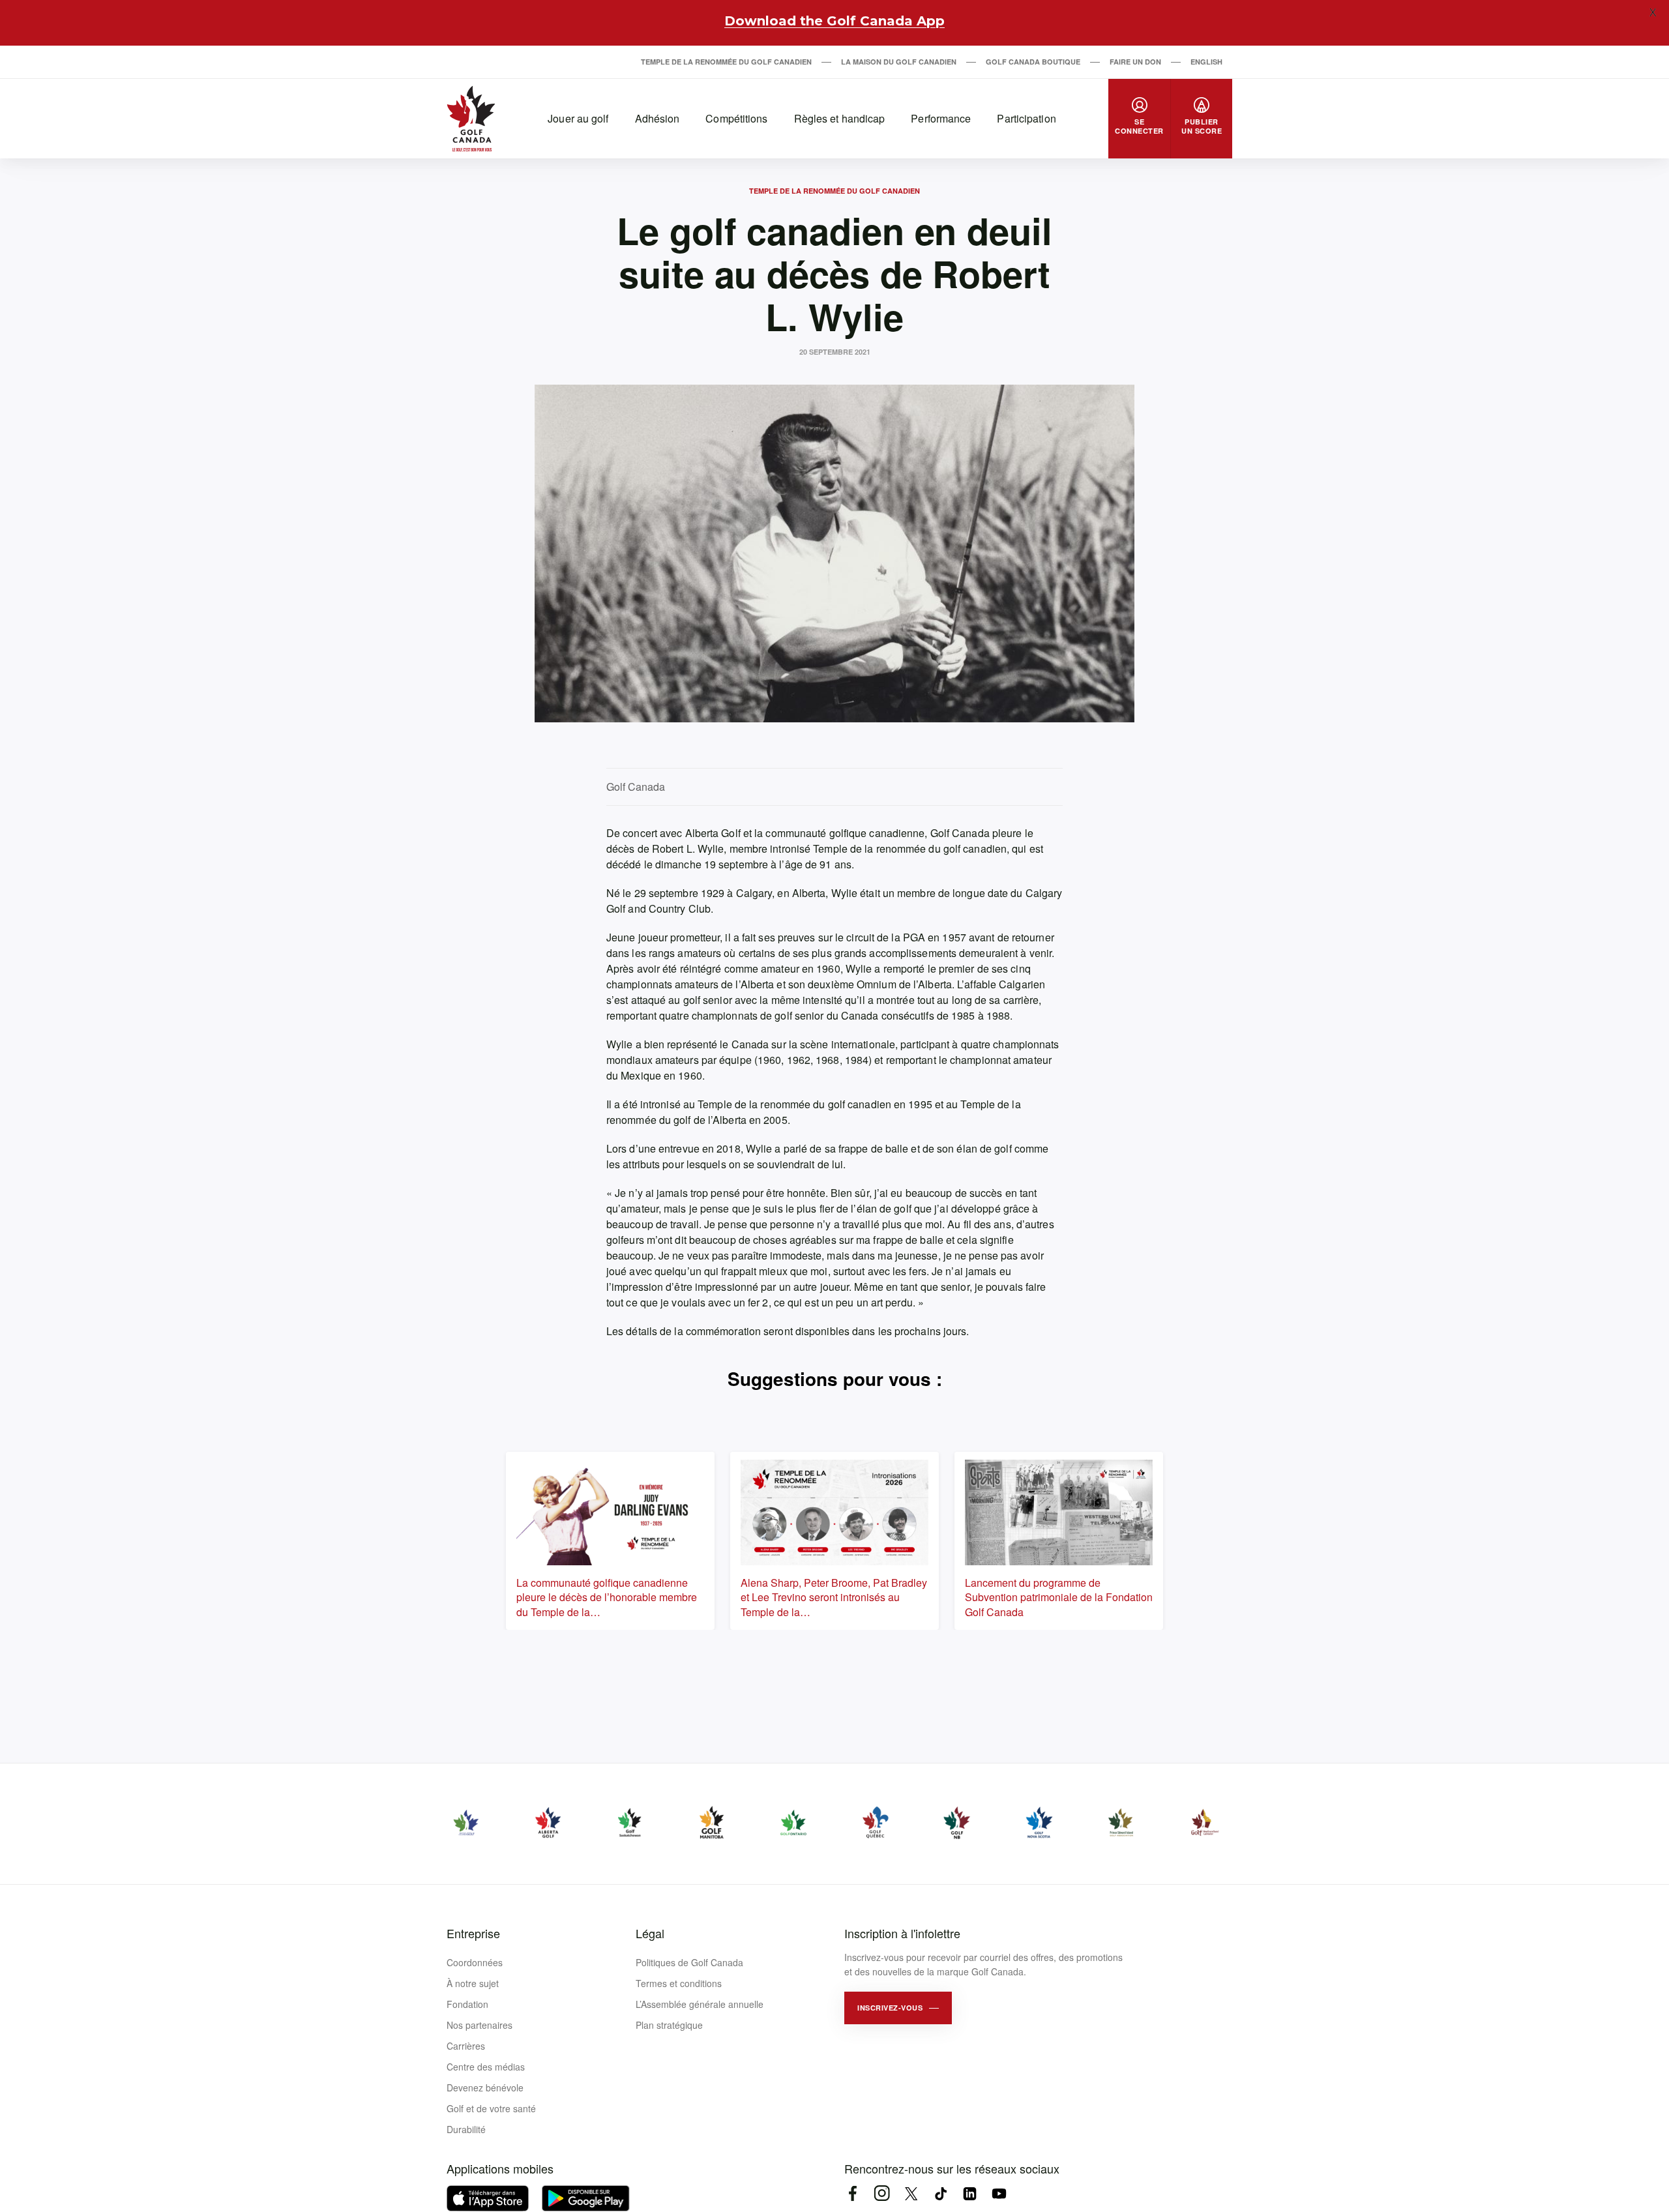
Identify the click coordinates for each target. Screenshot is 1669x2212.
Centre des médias (486, 2067)
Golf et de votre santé (491, 2108)
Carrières (466, 2046)
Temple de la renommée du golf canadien (726, 62)
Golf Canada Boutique (1033, 62)
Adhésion (657, 118)
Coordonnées (475, 1962)
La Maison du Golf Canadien (899, 62)
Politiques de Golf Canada (689, 1962)
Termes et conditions (679, 1983)
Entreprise (473, 1933)
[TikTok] (940, 2193)
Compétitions (736, 118)
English (1206, 62)
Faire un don (1135, 62)
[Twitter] (911, 2193)
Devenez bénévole (485, 2087)
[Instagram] (882, 2193)
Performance (941, 118)
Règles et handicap (840, 118)
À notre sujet (473, 1983)
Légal (650, 1933)
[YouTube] (999, 2193)
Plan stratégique (669, 2025)
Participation (1026, 118)
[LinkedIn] (970, 2193)
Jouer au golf (578, 118)
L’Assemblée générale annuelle (700, 2004)
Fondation (467, 2004)
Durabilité (466, 2129)
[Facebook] (852, 2193)
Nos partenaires (480, 2025)
